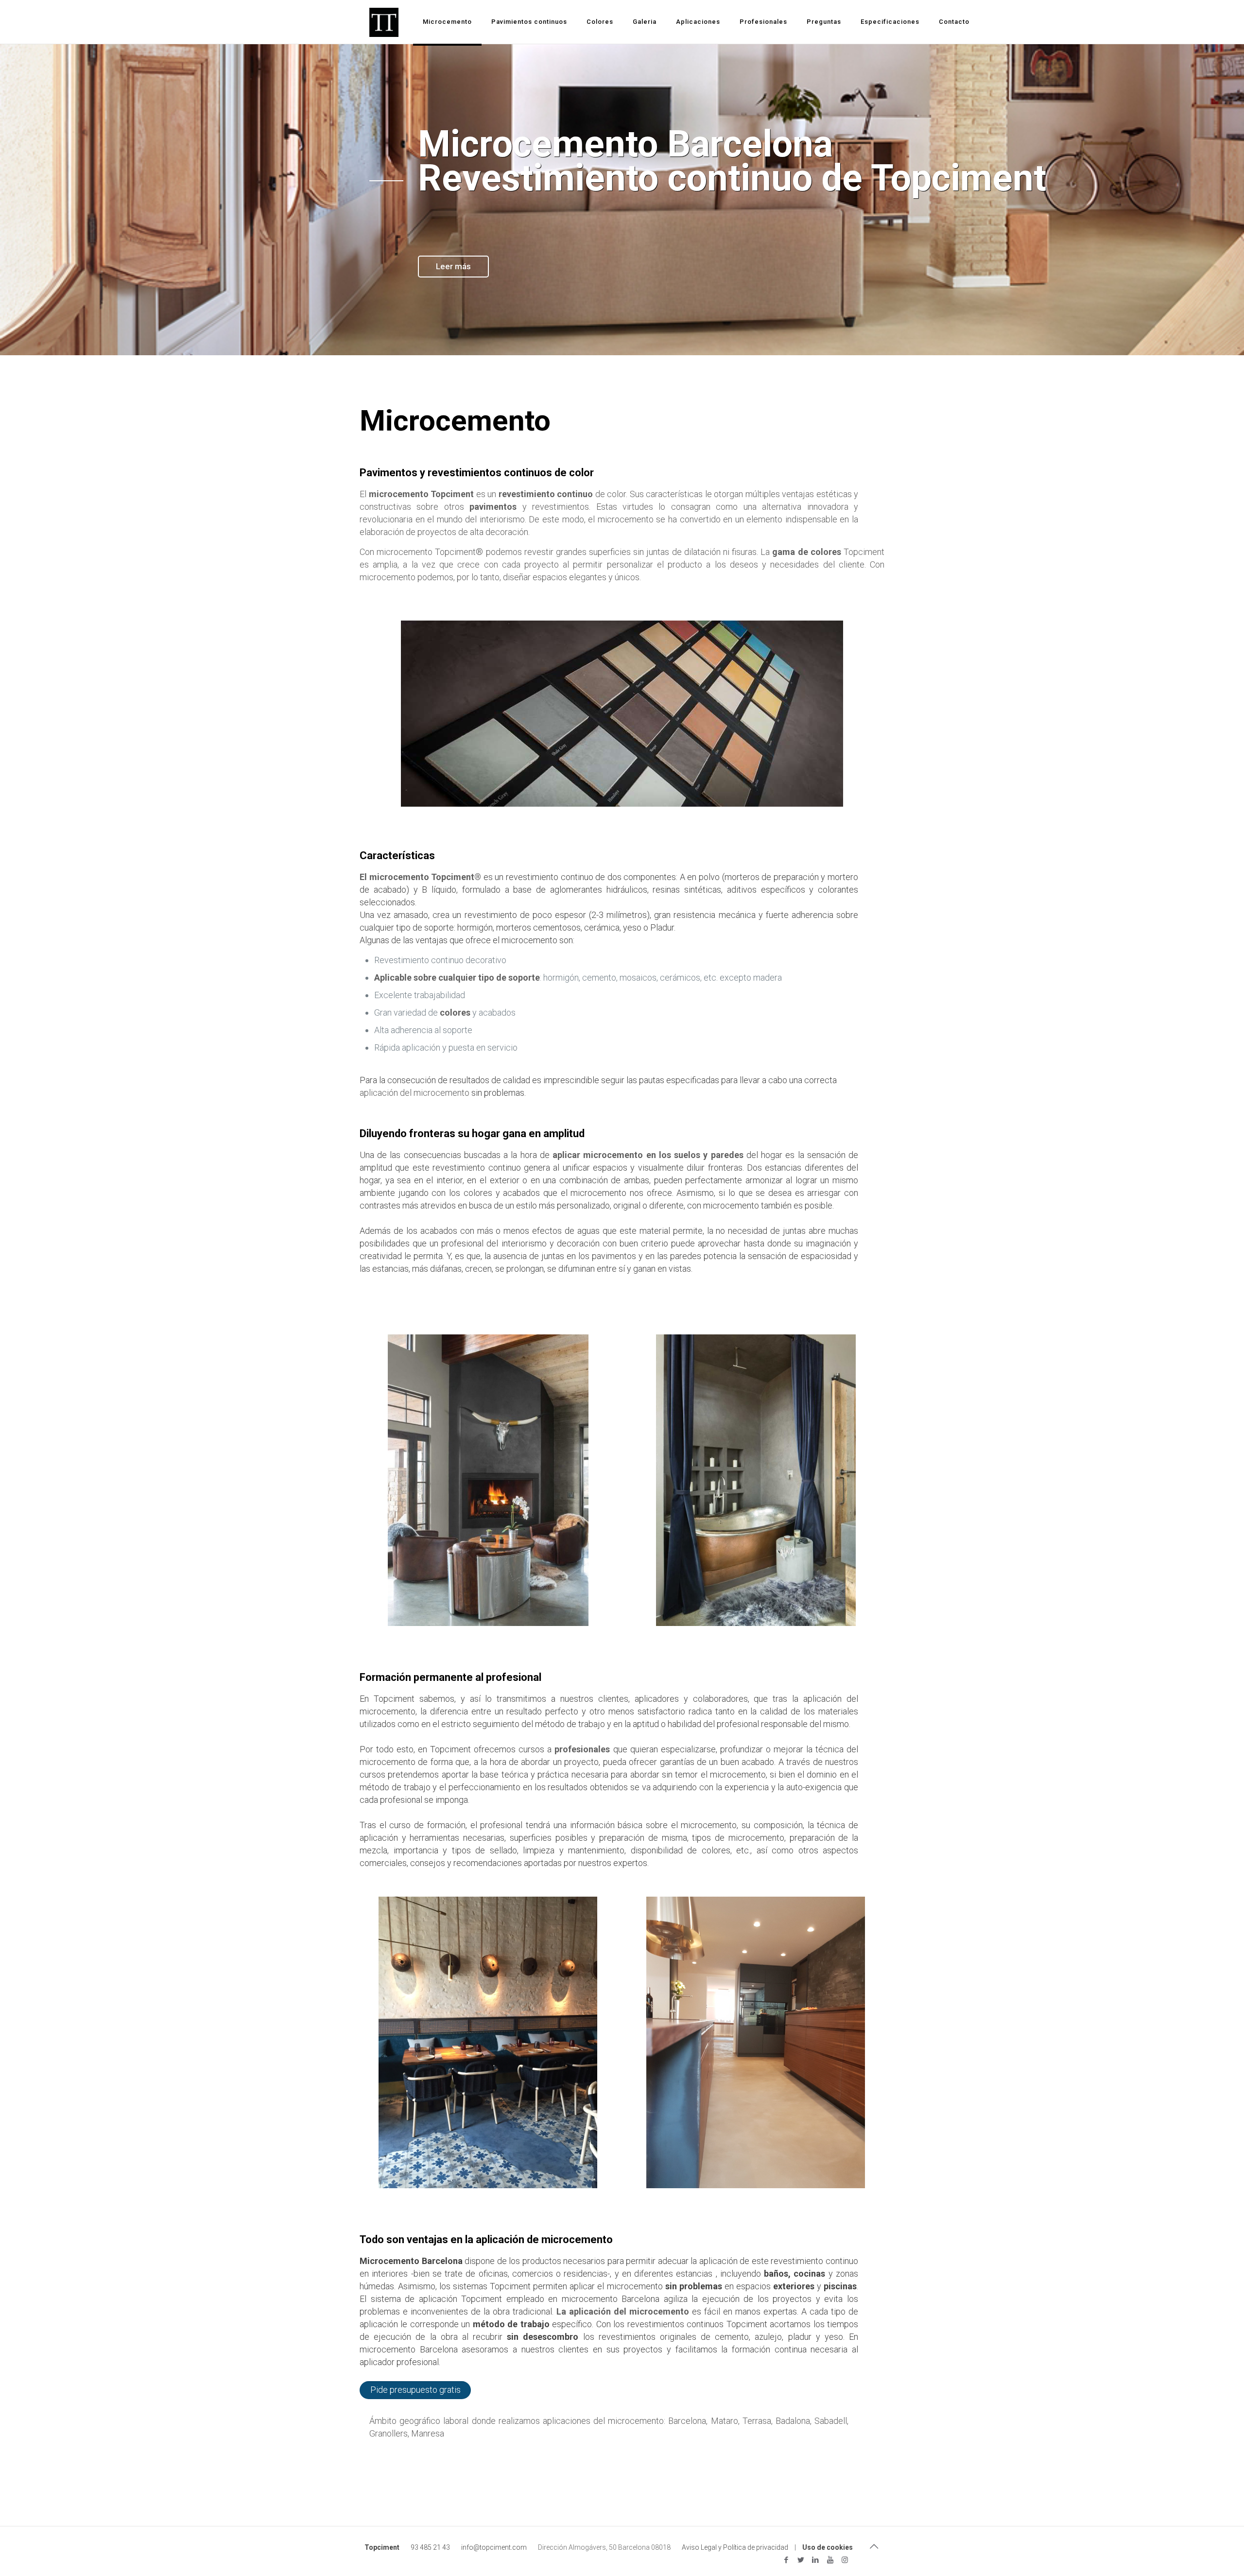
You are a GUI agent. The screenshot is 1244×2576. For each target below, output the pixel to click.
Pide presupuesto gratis (415, 2390)
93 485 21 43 (430, 2547)
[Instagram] (845, 2560)
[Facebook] (786, 2560)
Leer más (453, 266)
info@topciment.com (494, 2547)
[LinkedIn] (816, 2560)
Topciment (382, 2547)
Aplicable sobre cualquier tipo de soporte (457, 977)
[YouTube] (830, 2560)
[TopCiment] (384, 22)
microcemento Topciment (422, 494)
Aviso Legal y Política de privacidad (735, 2547)
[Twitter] (801, 2560)
